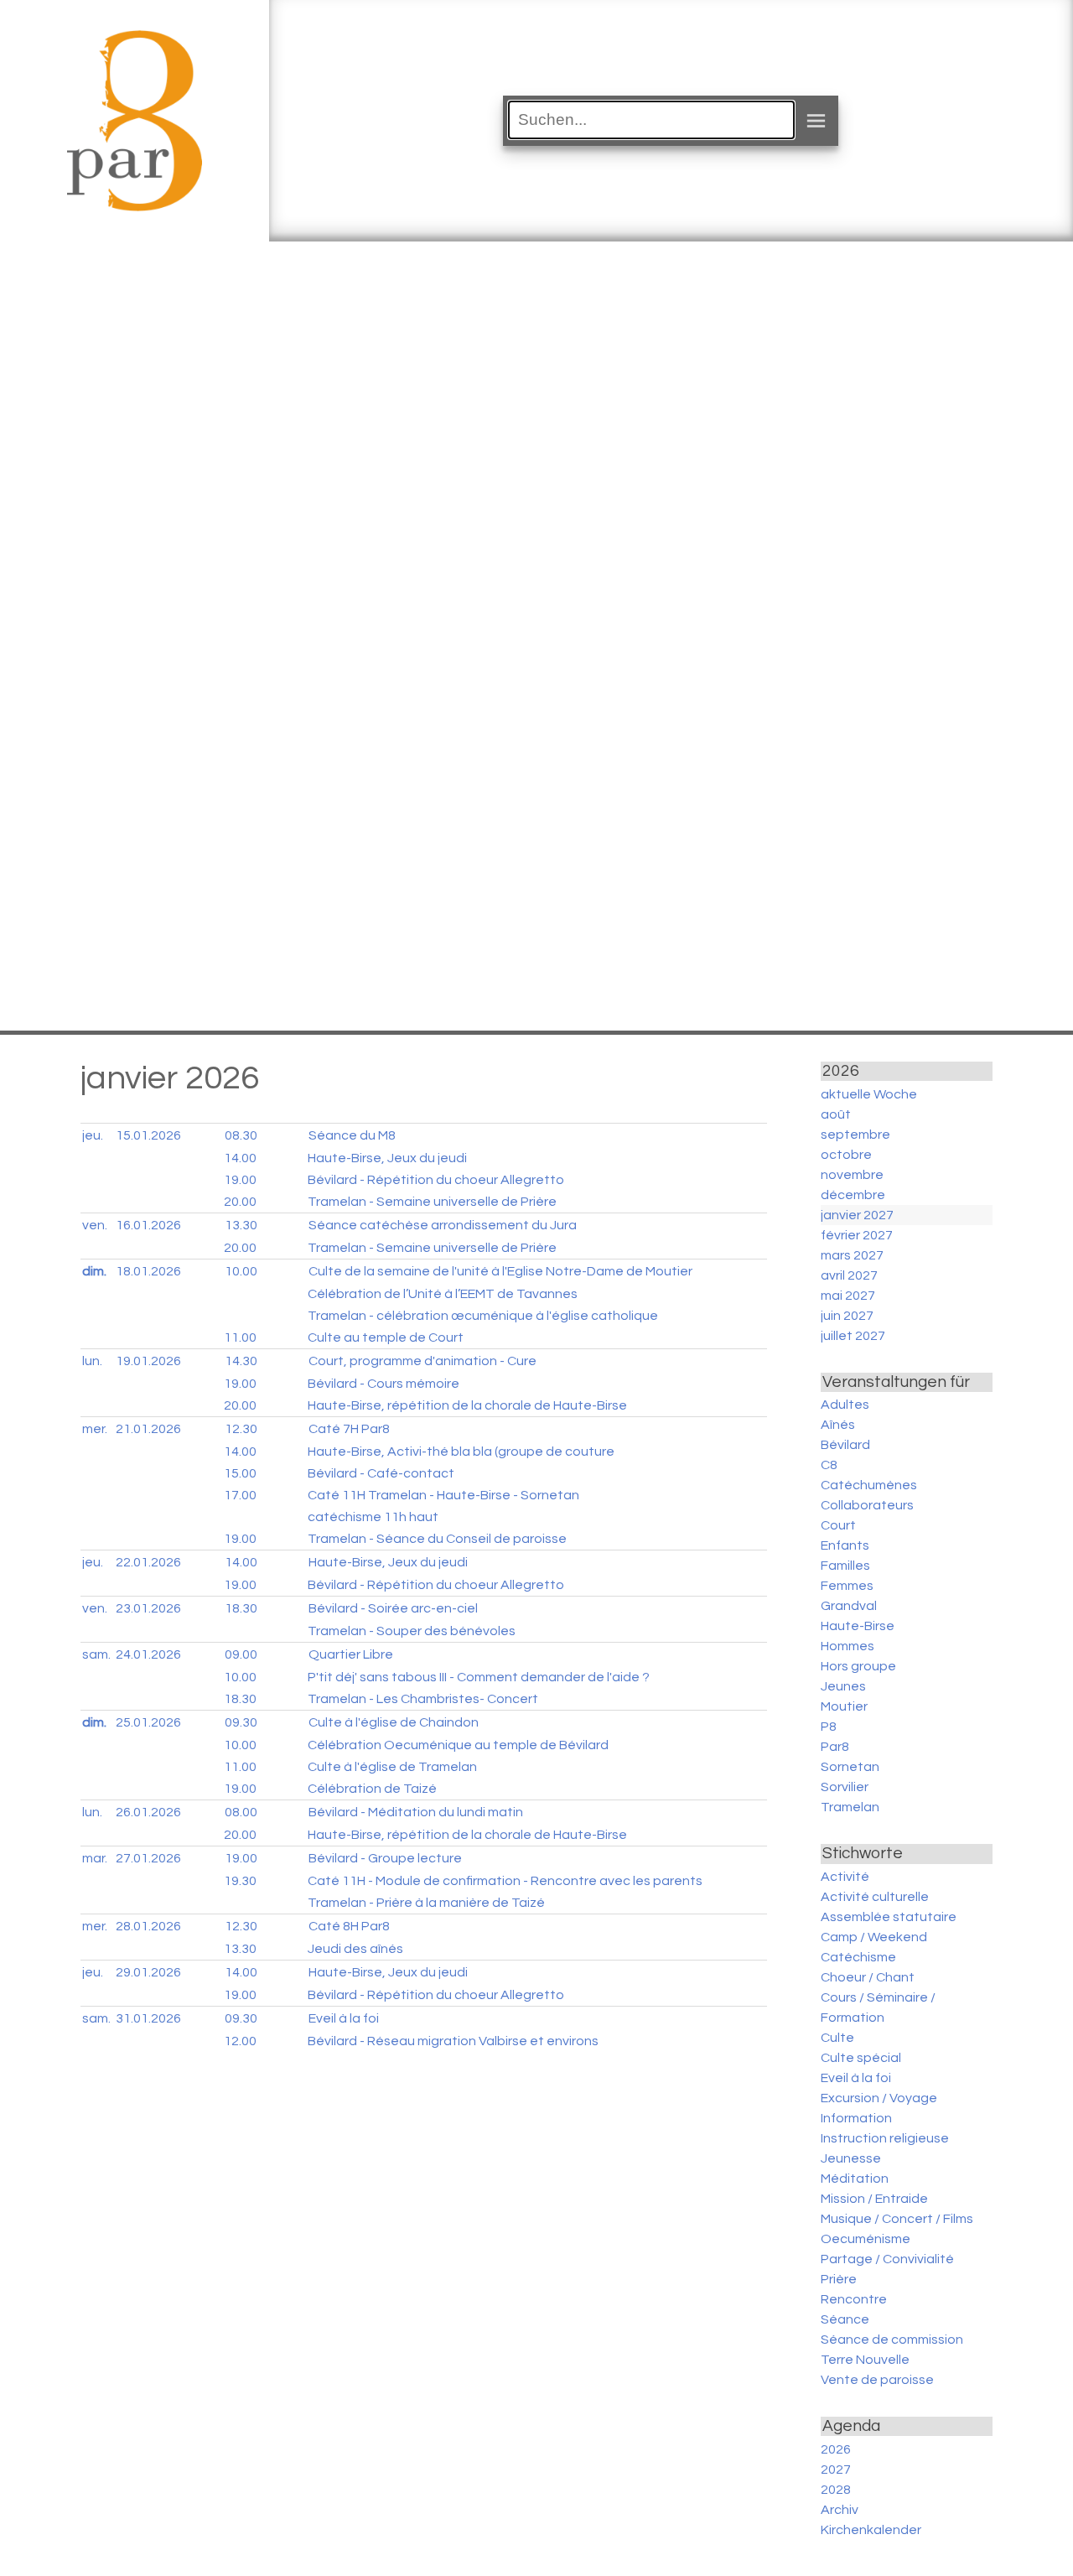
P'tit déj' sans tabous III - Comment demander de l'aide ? (479, 1677)
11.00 (240, 1337)
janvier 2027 (857, 1215)
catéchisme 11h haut (373, 1517)
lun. (92, 1361)
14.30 (241, 1361)
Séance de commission (892, 2340)
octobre (846, 1155)
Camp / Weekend (874, 1937)
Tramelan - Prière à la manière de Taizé (426, 1903)
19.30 (240, 1881)
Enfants (845, 1545)
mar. (95, 1858)
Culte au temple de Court (386, 1337)
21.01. (148, 1429)
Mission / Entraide (874, 2199)
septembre (855, 1135)
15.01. (148, 1135)
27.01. (148, 1858)
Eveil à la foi (344, 2018)
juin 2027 (847, 1316)
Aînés (838, 1425)
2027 (836, 2470)
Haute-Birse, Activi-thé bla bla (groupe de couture (461, 1452)
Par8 (835, 1747)
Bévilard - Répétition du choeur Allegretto (436, 1180)
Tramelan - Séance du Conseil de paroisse (437, 1539)
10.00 (241, 1271)
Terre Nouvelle (865, 2360)
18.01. (148, 1271)
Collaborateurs (867, 1505)
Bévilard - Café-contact (381, 1473)
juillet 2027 (853, 1336)
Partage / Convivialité (887, 2259)
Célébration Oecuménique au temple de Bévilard (458, 1745)
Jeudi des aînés (355, 1949)
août (836, 1114)
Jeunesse (851, 2158)
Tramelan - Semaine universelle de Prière (432, 1202)
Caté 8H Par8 (349, 1926)
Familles (845, 1566)
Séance (845, 2319)
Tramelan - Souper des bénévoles (412, 1631)
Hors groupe (858, 1666)
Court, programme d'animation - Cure (422, 1361)
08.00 (241, 1812)
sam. (96, 1654)
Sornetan (850, 1767)
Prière (839, 2279)
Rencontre (854, 2299)
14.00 (240, 1158)
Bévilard (845, 1445)
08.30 (241, 1135)
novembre (852, 1175)
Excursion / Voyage (879, 2098)
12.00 (240, 2041)
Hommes (848, 1646)
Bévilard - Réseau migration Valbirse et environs (453, 2041)
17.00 (240, 1495)
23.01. (148, 1608)
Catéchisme (858, 1957)
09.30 (241, 1722)
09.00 (241, 1654)
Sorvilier (845, 1787)
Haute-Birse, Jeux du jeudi (387, 1158)
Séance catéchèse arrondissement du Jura (443, 1225)
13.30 (241, 1225)
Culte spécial (861, 2058)
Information (856, 2118)
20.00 (240, 1202)
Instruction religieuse (885, 2138)
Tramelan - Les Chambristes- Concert (423, 1699)
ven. (95, 1225)
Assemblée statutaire (889, 1917)
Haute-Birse (858, 1626)
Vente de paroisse (877, 2380)
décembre (853, 1195)
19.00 (240, 1180)
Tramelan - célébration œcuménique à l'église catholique (483, 1316)
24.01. (148, 1654)
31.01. (148, 2018)
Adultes (845, 1405)
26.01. (148, 1812)
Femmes (847, 1586)
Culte (837, 2038)
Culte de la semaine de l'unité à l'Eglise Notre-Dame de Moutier (500, 1271)
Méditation (855, 2179)
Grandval (849, 1606)
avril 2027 (849, 1275)
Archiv (840, 2510)
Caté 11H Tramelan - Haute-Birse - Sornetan (443, 1495)
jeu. (93, 1135)
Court (838, 1525)
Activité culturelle (875, 1897)
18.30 (241, 1608)
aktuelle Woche (869, 1094)
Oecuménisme (866, 2239)
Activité (845, 1877)
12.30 (241, 1429)
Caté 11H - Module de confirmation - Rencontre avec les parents (505, 1881)
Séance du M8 (352, 1135)
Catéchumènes (869, 1485)
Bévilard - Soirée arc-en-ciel (393, 1608)
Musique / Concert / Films (897, 2219)
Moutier (844, 1706)
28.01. (148, 1926)
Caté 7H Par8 (349, 1429)
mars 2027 (852, 1255)
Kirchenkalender (871, 2530)
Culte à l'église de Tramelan (392, 1767)
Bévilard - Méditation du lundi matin (416, 1812)
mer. (95, 1429)
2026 (836, 2449)
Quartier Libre (351, 1654)
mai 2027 (848, 1296)
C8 (829, 1465)
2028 (836, 2490)
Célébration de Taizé (372, 1789)
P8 (829, 1727)
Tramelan (850, 1807)
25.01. (148, 1722)
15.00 (240, 1473)
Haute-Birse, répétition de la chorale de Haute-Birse (467, 1405)
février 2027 (857, 1235)
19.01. (148, 1361)
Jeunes (843, 1686)
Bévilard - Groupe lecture (385, 1858)
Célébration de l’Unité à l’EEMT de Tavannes (443, 1294)
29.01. (148, 1972)
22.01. (148, 1562)
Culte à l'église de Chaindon (394, 1722)
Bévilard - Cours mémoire (384, 1384)
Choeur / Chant (868, 1977)
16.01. (148, 1225)
